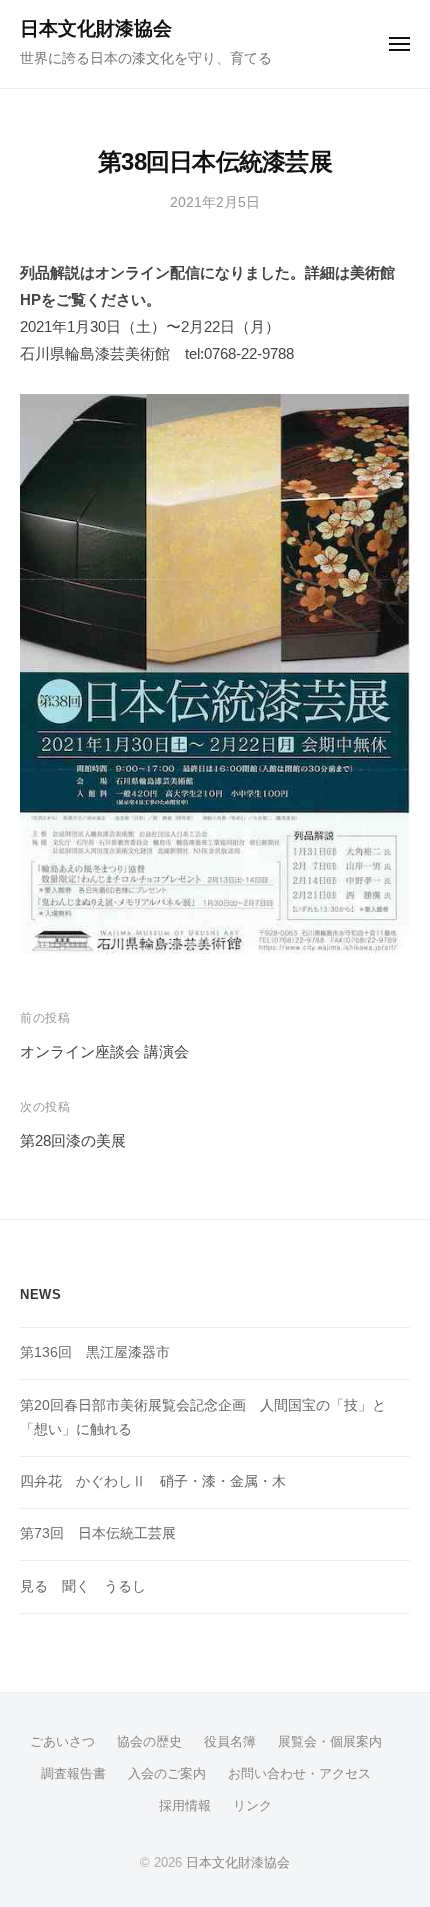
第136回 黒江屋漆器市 (95, 1352)
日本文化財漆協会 (96, 28)
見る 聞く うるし (83, 1586)
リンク (252, 1805)
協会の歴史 (149, 1741)
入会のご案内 (167, 1773)
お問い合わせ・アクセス (299, 1773)
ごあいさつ (62, 1741)
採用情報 (185, 1805)
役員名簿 (230, 1741)
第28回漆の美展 (73, 1140)
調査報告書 (73, 1773)
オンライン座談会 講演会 (104, 1051)
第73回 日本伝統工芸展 (98, 1533)
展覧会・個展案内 (330, 1741)
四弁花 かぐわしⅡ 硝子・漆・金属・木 (153, 1481)
